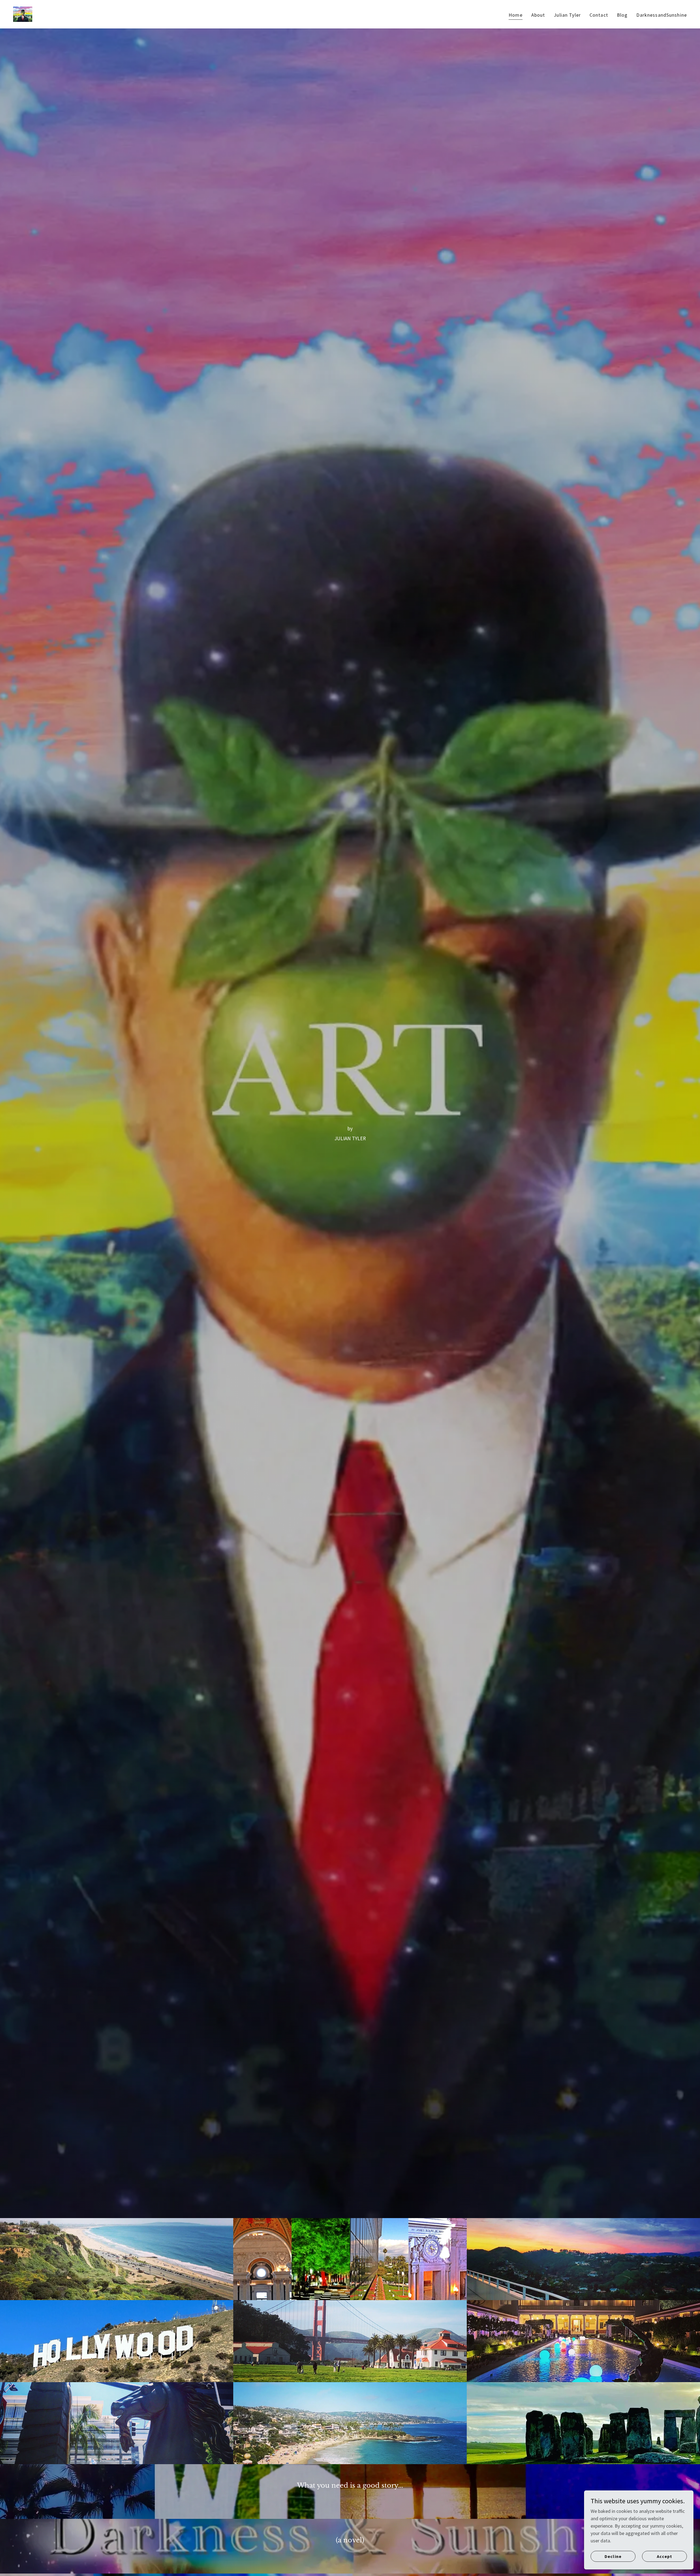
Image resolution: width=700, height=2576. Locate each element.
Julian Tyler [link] (567, 15)
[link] (23, 14)
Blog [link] (622, 15)
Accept (664, 2556)
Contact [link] (599, 15)
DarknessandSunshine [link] (662, 15)
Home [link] (516, 15)
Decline (613, 2556)
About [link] (538, 15)
